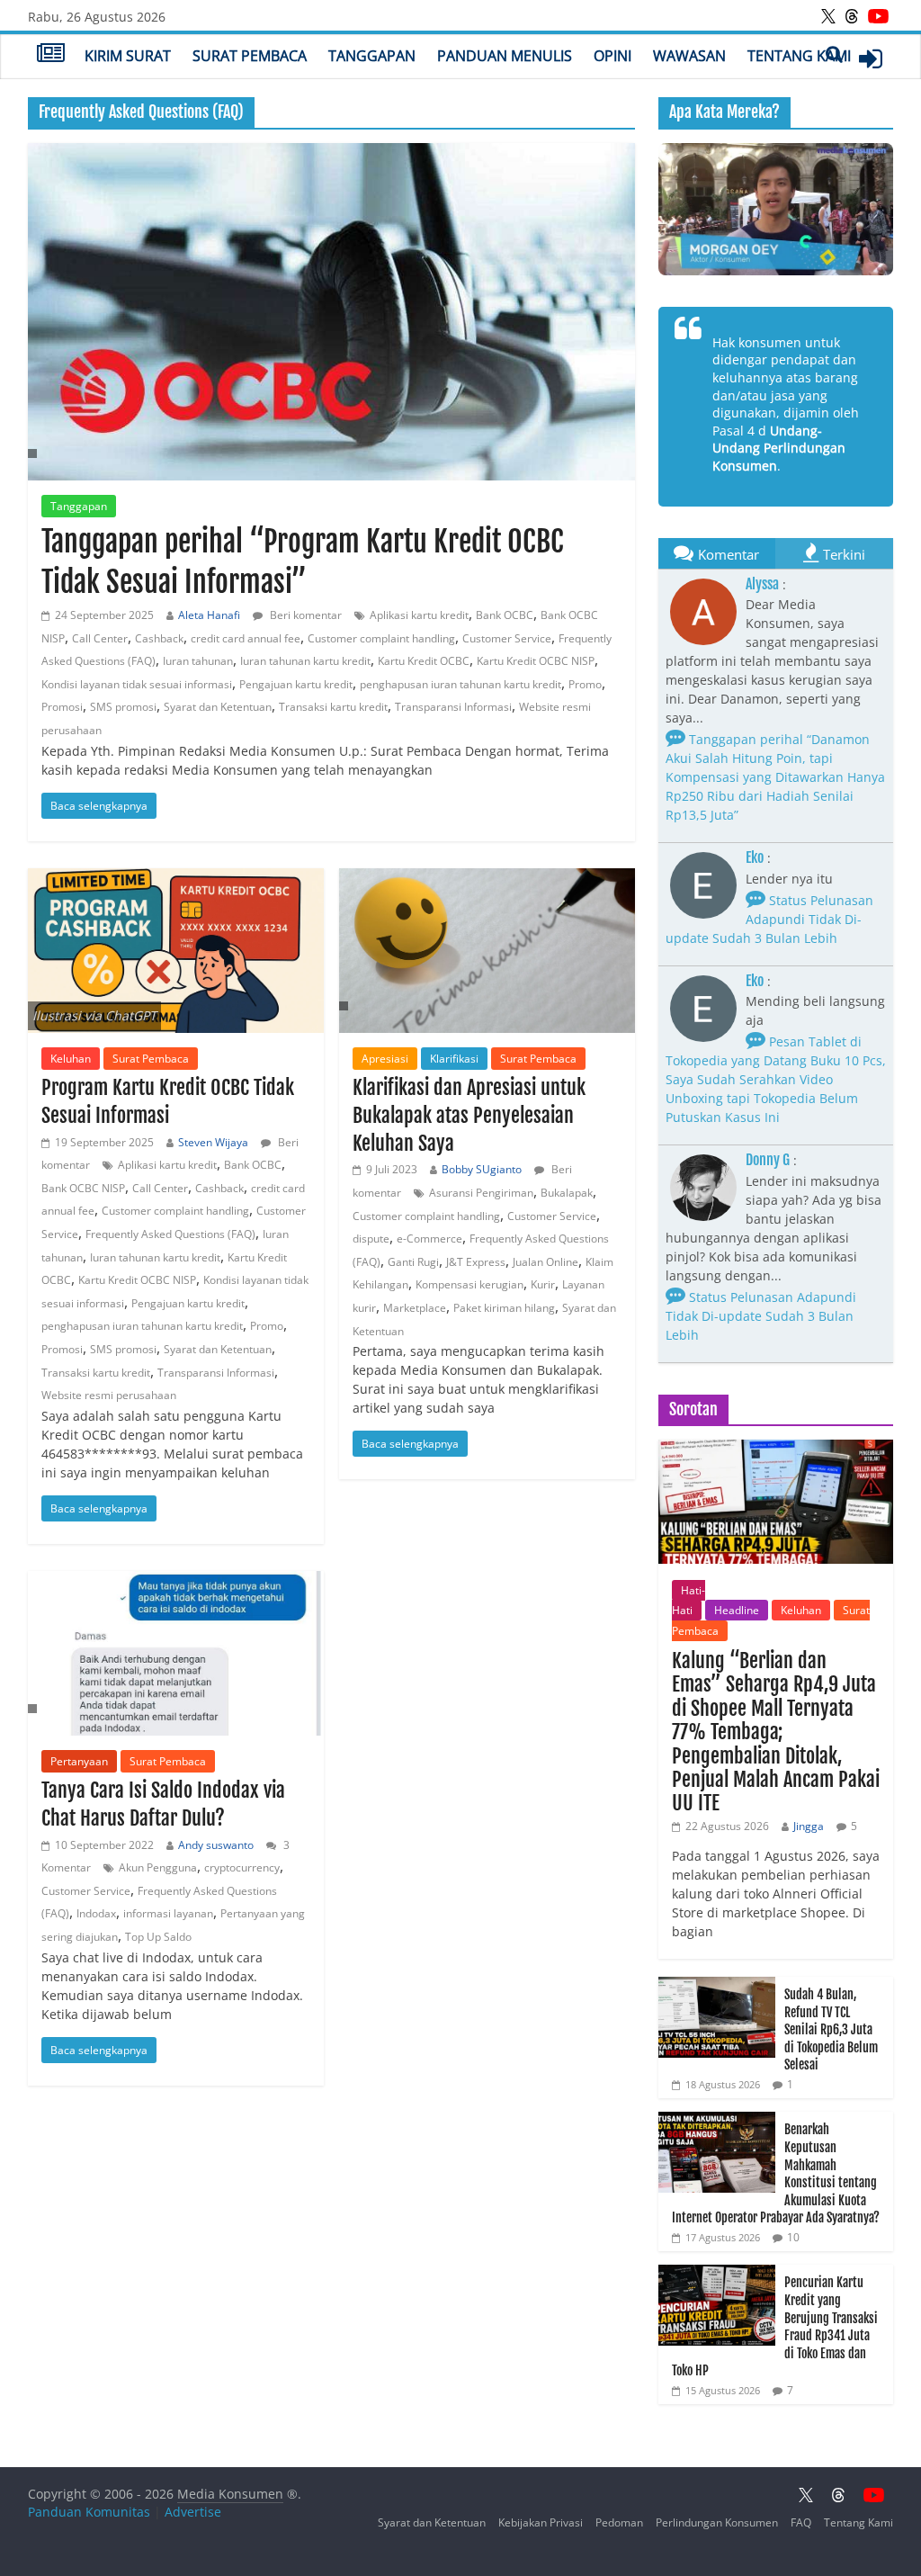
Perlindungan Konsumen (717, 2522)
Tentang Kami (799, 56)
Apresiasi (385, 1059)
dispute (371, 1239)
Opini (613, 56)
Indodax (96, 1913)
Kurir (543, 1284)
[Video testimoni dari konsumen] (776, 209)
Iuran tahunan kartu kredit (305, 661)
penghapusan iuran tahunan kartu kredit (460, 684)
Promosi (62, 707)
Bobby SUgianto (482, 1169)
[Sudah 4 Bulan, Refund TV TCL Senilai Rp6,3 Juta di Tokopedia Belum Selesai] (717, 1986)
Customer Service (507, 638)
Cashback (159, 638)
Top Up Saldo (158, 1937)
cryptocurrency (242, 1867)
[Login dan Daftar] (871, 58)
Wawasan (689, 56)
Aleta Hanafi (209, 615)
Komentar (729, 554)
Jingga (809, 1826)
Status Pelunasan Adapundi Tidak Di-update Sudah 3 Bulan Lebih (769, 919)
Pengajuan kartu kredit (296, 684)
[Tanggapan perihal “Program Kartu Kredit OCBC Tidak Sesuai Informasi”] (331, 312)
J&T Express (476, 1262)
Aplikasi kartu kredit (419, 615)
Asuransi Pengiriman (481, 1193)
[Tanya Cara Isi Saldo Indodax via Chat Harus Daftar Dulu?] (176, 1653)
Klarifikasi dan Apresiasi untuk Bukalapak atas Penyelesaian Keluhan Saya (469, 1115)
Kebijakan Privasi (541, 2522)
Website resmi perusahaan (109, 1395)
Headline (737, 1610)
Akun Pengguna (158, 1867)
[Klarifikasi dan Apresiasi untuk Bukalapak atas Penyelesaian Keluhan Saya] (487, 951)
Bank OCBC (505, 615)
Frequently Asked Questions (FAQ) (170, 1234)
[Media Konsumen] (51, 55)
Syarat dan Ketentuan (218, 707)
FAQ (801, 2522)
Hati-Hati (689, 1600)
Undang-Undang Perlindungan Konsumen (779, 448)
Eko (755, 857)
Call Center (100, 638)
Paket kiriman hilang (504, 1308)
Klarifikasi (454, 1059)
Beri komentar (304, 615)
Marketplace (415, 1308)
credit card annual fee (246, 638)
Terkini (844, 554)
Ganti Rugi (413, 1262)
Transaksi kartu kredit (333, 707)
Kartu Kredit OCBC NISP (536, 661)
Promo (585, 684)
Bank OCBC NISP (83, 1188)
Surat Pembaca (250, 56)
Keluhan (71, 1059)
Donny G (768, 1160)
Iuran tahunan (198, 661)
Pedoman (619, 2522)
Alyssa (762, 584)
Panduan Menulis (505, 56)
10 (793, 2237)
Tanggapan (372, 56)
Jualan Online (545, 1262)
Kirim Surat (128, 56)
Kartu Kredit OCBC (424, 661)
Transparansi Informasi (453, 707)
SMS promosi (123, 707)
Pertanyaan (79, 1761)
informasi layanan (168, 1913)
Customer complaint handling (381, 638)
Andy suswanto (216, 1845)
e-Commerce (429, 1239)
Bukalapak (567, 1193)
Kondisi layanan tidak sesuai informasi (137, 684)
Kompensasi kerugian (469, 1284)
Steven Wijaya (213, 1142)
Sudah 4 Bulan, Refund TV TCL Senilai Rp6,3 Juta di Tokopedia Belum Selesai (831, 2029)
